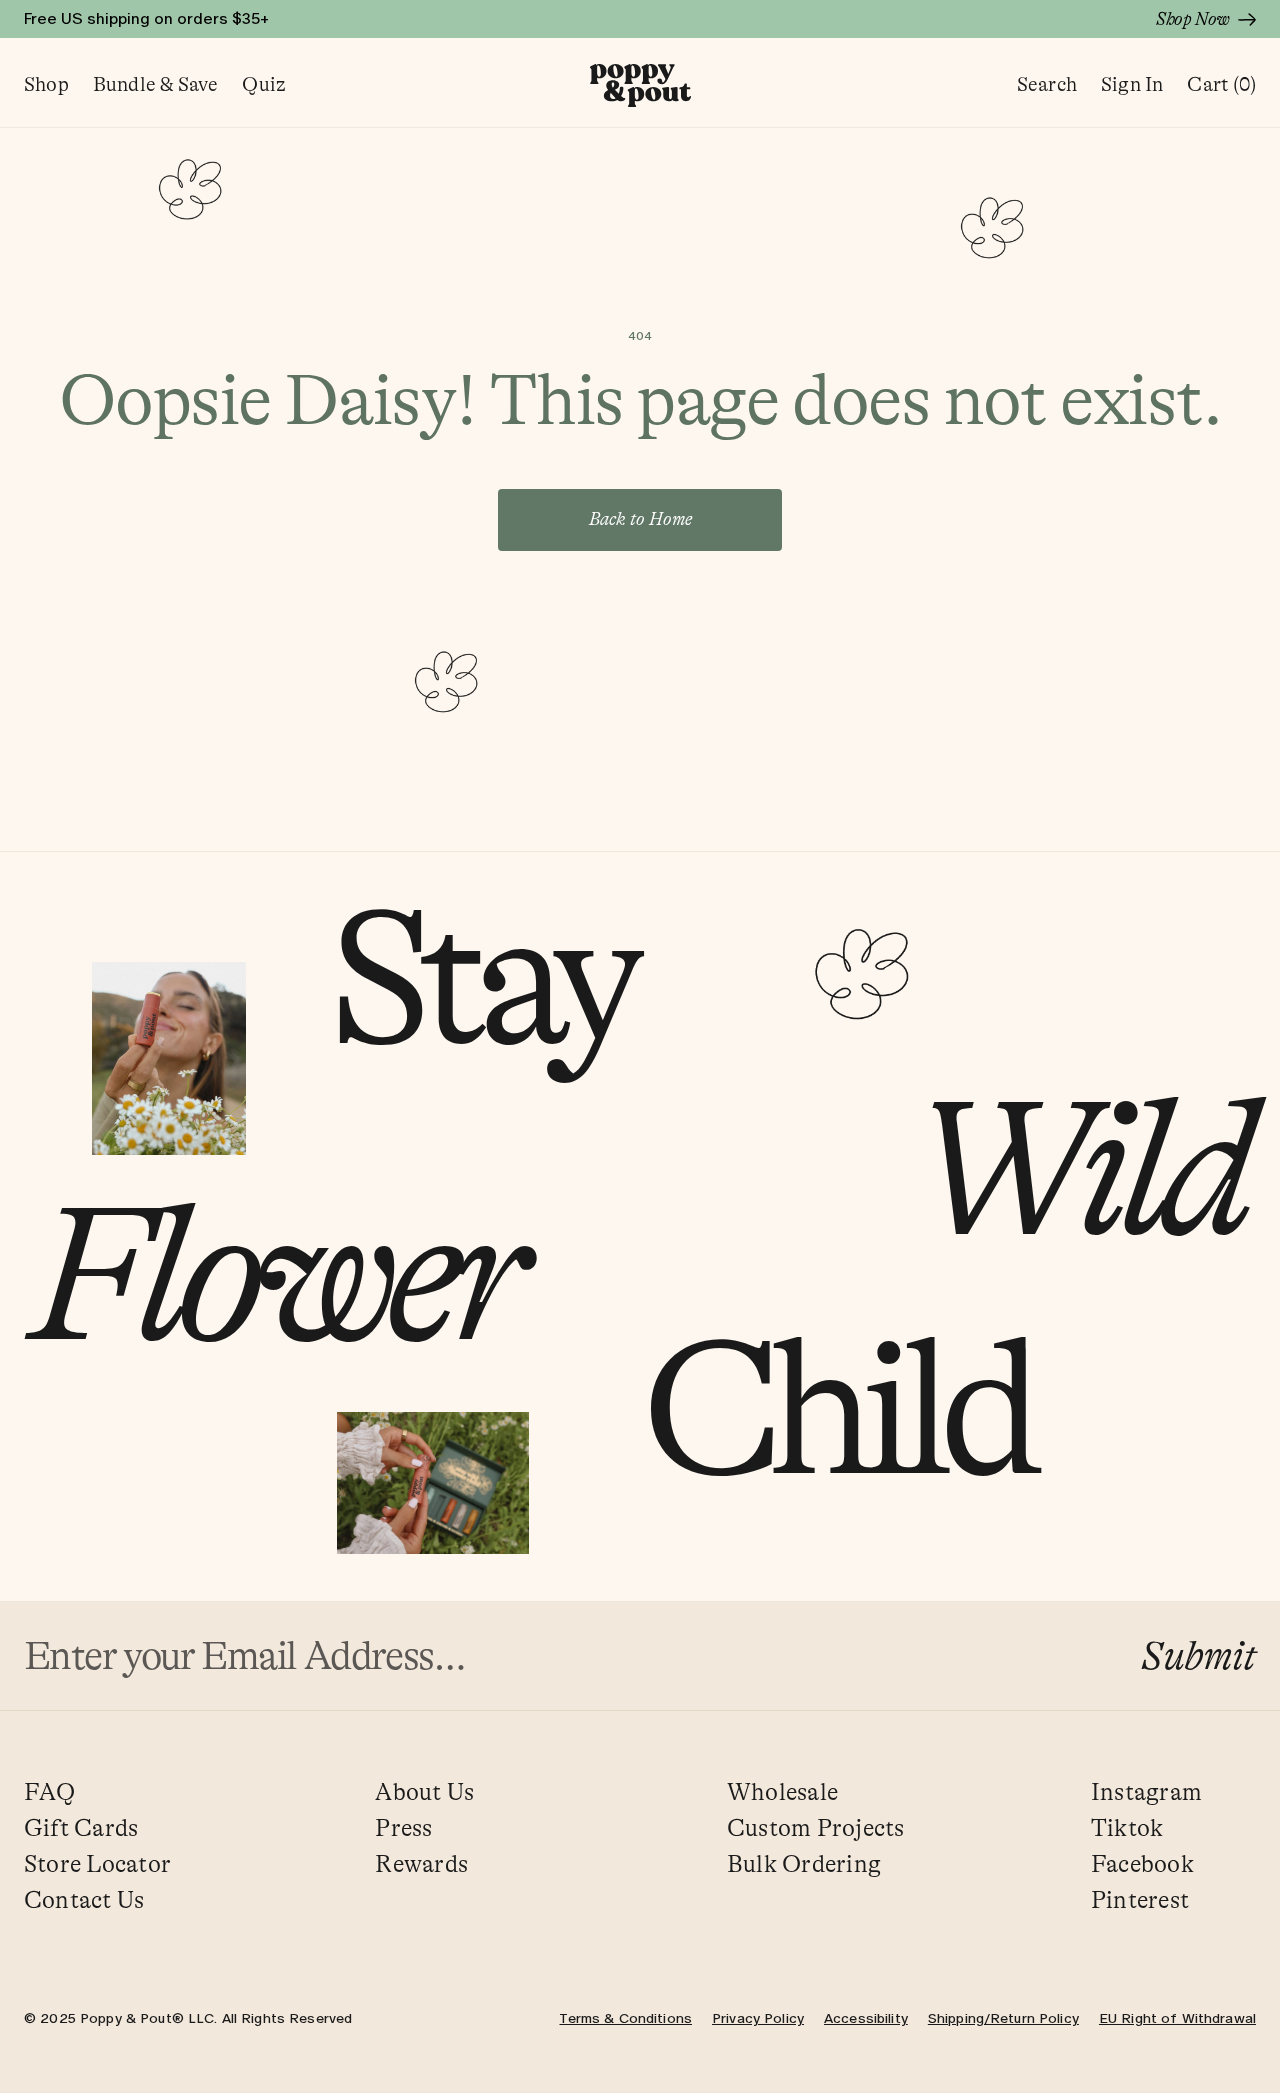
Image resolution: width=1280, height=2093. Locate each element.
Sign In (1132, 84)
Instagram (1146, 1792)
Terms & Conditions (625, 2018)
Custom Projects (816, 1828)
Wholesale (782, 1792)
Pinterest (1140, 1900)
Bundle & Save (156, 84)
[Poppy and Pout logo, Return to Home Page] (640, 85)
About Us (424, 1792)
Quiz (264, 84)
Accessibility (866, 2018)
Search (1047, 84)
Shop (46, 84)
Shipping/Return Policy (1003, 2018)
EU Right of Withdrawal (1177, 2018)
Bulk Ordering (804, 1864)
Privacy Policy (758, 2018)
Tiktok (1127, 1828)
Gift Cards (81, 1828)
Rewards (421, 1864)
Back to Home (640, 519)
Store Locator (97, 1864)
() (1221, 84)
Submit (1198, 1656)
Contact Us (84, 1900)
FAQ (50, 1792)
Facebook (1142, 1864)
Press (403, 1828)
